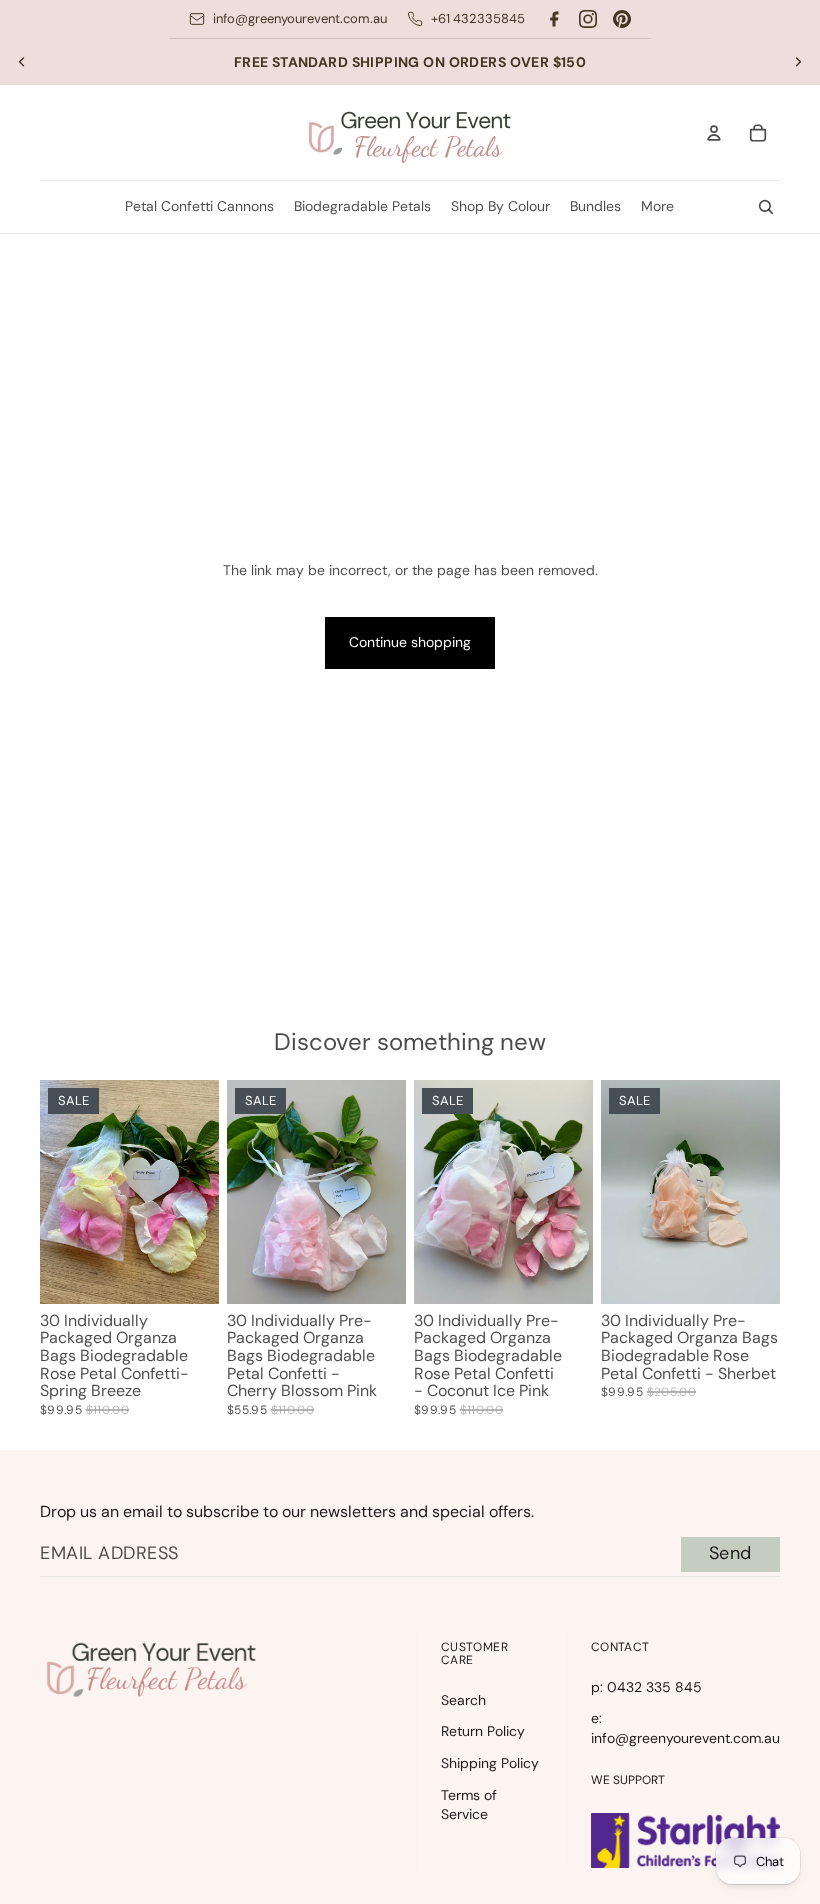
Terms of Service (469, 1805)
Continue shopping (410, 642)
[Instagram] (588, 19)
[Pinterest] (622, 19)
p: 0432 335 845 (646, 1687)
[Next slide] (798, 62)
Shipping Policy (490, 1763)
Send (730, 1553)
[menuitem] (657, 207)
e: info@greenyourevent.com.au (685, 1728)
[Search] (766, 207)
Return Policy (483, 1731)
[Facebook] (554, 19)
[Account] (714, 133)
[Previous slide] (22, 62)
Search (463, 1700)
